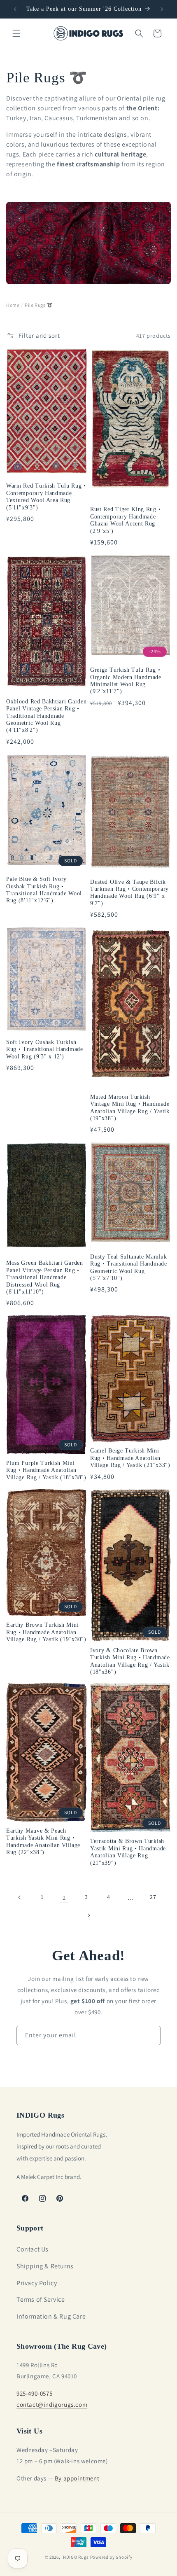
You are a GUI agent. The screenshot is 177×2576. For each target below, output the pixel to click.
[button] (16, 33)
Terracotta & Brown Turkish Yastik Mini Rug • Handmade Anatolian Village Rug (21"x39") (128, 1852)
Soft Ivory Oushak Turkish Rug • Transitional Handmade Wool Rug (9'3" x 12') (45, 1049)
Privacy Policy (37, 2283)
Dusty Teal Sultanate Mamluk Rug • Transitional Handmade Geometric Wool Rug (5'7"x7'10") (129, 1267)
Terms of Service (41, 2299)
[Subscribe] (151, 2035)
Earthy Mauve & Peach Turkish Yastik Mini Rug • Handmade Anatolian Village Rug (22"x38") (43, 1842)
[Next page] (88, 1915)
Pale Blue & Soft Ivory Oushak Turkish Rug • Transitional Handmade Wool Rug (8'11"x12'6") (44, 890)
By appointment (77, 2478)
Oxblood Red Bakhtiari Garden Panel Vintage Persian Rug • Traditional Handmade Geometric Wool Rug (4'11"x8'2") (46, 716)
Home (13, 305)
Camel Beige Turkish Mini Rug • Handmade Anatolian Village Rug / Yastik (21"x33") (130, 1458)
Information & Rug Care (51, 2316)
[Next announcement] (162, 9)
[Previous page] (20, 1897)
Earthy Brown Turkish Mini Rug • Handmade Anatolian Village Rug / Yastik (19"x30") (46, 1632)
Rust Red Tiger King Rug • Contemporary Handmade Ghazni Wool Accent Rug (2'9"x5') (125, 520)
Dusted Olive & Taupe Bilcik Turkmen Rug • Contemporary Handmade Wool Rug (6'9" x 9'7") (129, 893)
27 (153, 1897)
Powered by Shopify (111, 2557)
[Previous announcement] (15, 9)
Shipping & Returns (45, 2266)
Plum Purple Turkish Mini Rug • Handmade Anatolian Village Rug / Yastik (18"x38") (46, 1470)
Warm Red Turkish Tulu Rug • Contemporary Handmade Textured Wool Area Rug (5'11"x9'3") (46, 496)
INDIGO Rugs (75, 2557)
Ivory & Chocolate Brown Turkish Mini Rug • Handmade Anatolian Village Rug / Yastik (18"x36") (130, 1661)
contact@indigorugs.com (52, 2404)
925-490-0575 (34, 2393)
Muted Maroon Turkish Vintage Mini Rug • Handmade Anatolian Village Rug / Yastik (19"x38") (130, 1108)
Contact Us (33, 2249)
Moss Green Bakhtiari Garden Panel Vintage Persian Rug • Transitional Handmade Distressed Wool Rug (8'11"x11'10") (45, 1277)
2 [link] (64, 1898)
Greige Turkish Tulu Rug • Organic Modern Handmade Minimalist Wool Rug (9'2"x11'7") (126, 681)
